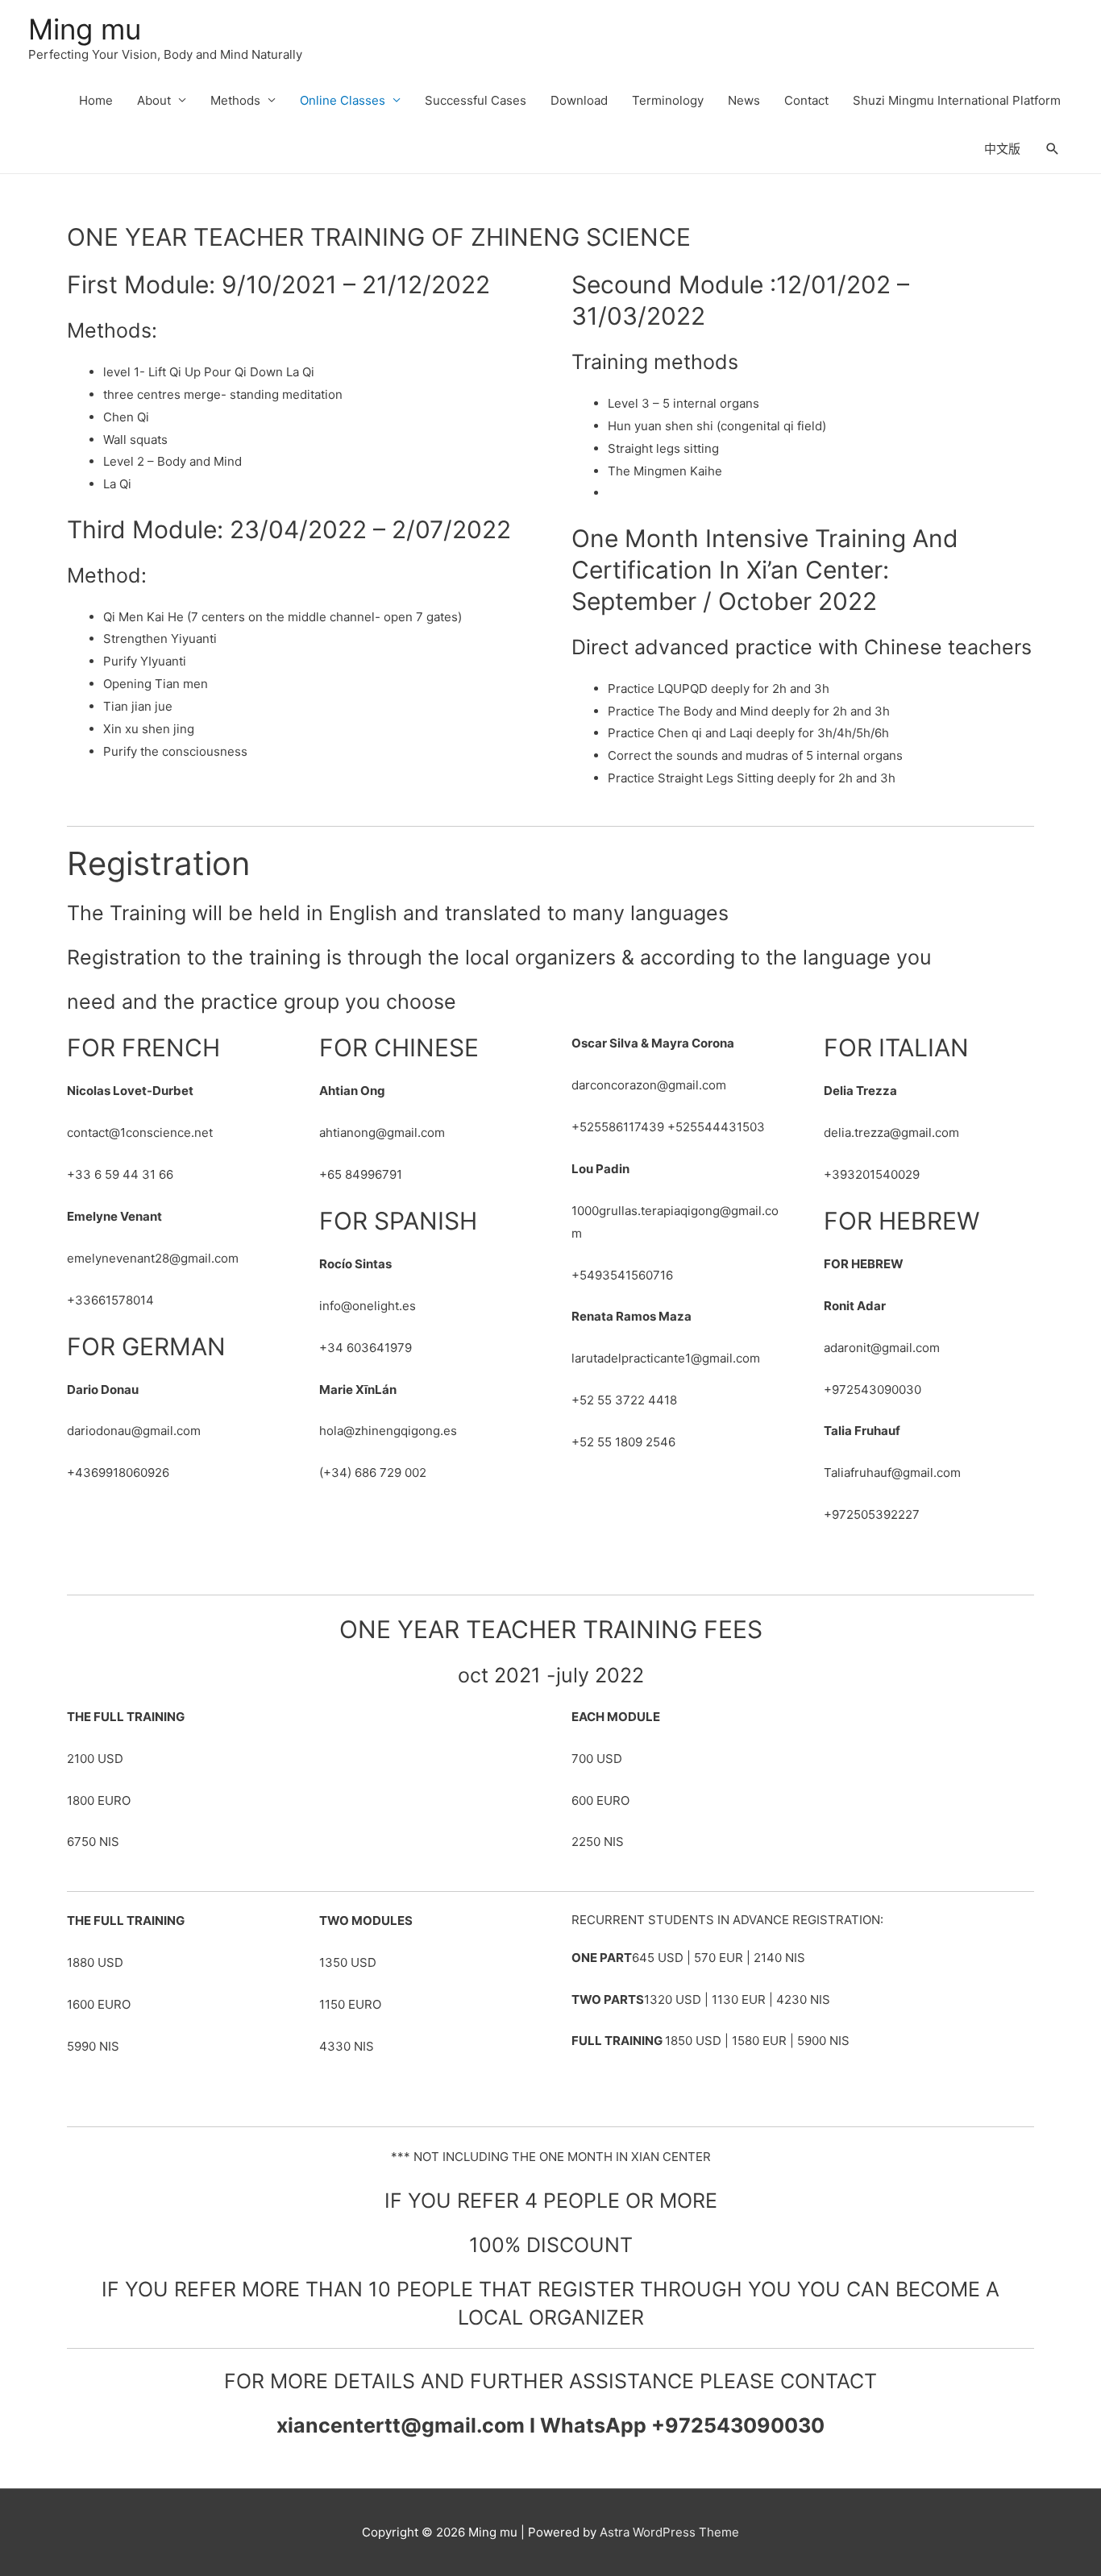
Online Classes (343, 100)
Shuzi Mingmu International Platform (957, 100)
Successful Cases (476, 100)
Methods (235, 100)
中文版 (1002, 149)
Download (579, 100)
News (744, 100)
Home (96, 100)
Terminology (668, 100)
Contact (806, 100)
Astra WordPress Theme (669, 2532)
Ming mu (85, 29)
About (154, 100)
